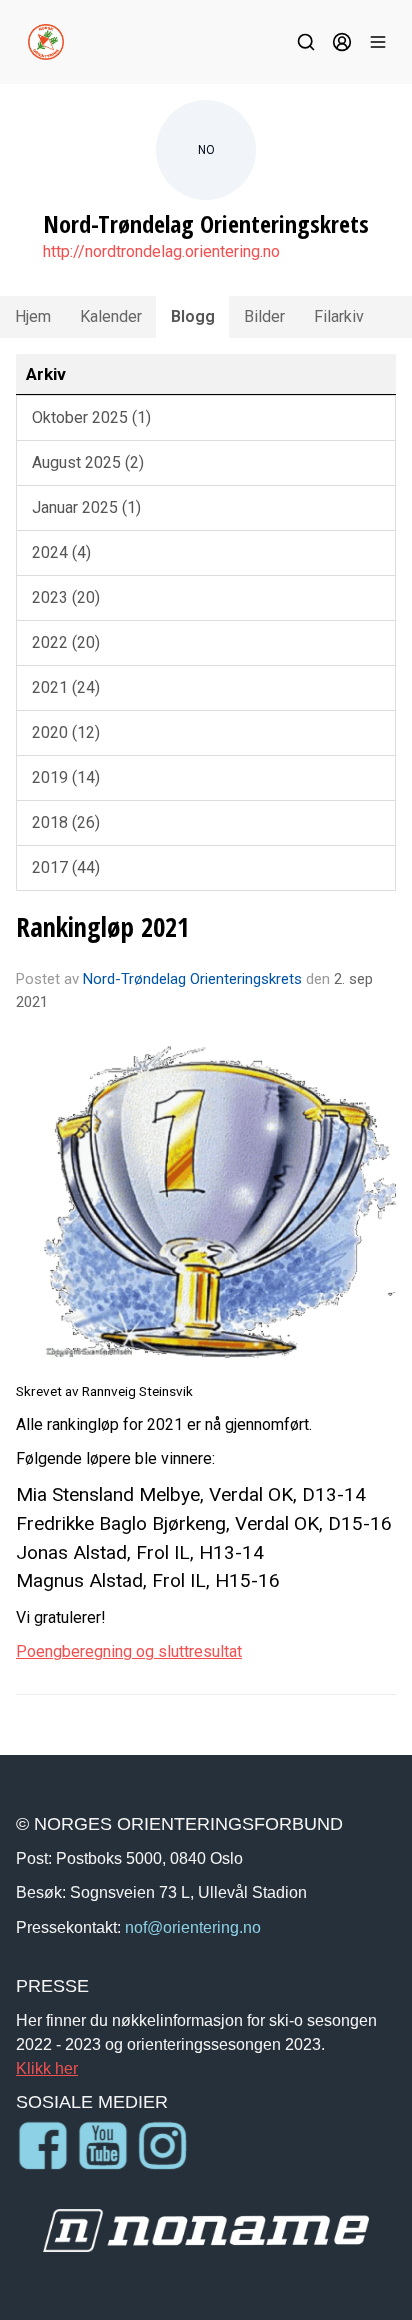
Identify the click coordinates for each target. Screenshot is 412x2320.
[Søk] (306, 42)
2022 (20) (66, 642)
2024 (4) (61, 552)
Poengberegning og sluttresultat (129, 1651)
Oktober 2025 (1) (91, 417)
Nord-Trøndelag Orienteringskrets (192, 979)
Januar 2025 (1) (86, 507)
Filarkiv (339, 316)
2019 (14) (66, 777)
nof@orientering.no (193, 1927)
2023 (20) (66, 597)
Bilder (264, 316)
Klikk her (47, 2068)
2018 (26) (66, 822)
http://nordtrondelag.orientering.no (161, 251)
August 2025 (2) (88, 462)
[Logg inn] (342, 42)
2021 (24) (66, 687)
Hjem (33, 316)
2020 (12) (66, 732)
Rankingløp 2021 (102, 926)
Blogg (193, 316)
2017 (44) (66, 867)
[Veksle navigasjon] (378, 42)
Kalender (111, 316)
